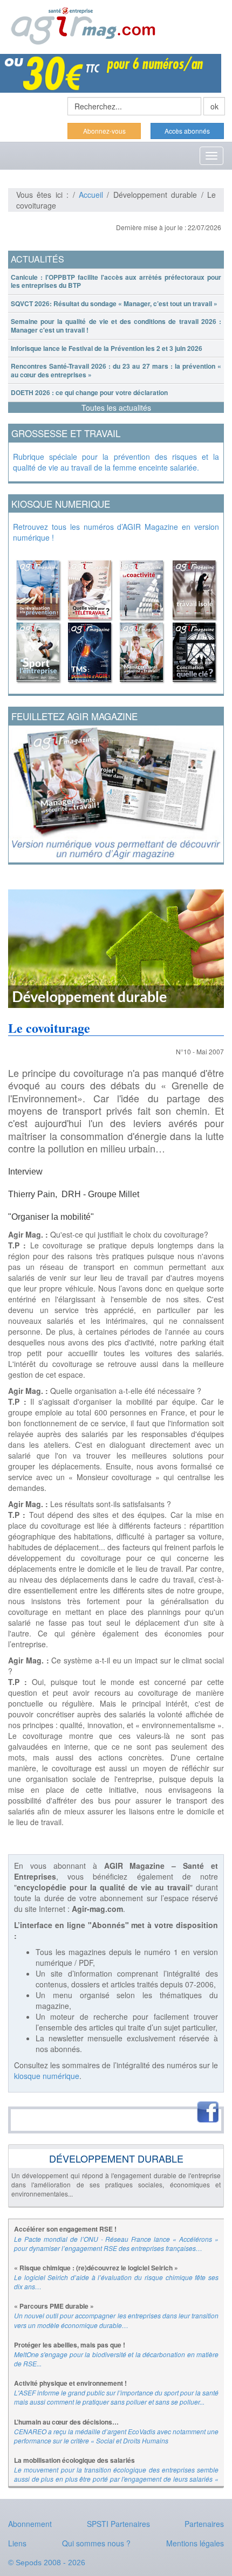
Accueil (91, 195)
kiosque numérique (47, 2076)
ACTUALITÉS (37, 259)
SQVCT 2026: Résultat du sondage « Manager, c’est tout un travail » (114, 303)
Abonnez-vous (104, 131)
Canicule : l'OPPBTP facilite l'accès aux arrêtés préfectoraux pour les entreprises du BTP (116, 281)
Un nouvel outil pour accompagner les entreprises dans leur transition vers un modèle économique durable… (116, 2320)
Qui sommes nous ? (96, 2543)
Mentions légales (195, 2543)
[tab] (116, 282)
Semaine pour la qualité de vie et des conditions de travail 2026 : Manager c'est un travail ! (116, 326)
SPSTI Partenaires (118, 2524)
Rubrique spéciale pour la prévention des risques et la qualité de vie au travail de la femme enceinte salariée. (116, 462)
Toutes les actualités (116, 408)
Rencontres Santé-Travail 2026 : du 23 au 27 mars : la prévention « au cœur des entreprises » (116, 370)
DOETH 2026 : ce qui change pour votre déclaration (89, 392)
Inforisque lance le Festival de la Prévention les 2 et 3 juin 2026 (107, 348)
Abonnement (30, 2524)
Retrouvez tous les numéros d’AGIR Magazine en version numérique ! (116, 532)
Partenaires (204, 2524)
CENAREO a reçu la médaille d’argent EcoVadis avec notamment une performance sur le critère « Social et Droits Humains (116, 2436)
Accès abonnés (187, 131)
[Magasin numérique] (116, 618)
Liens (17, 2543)
